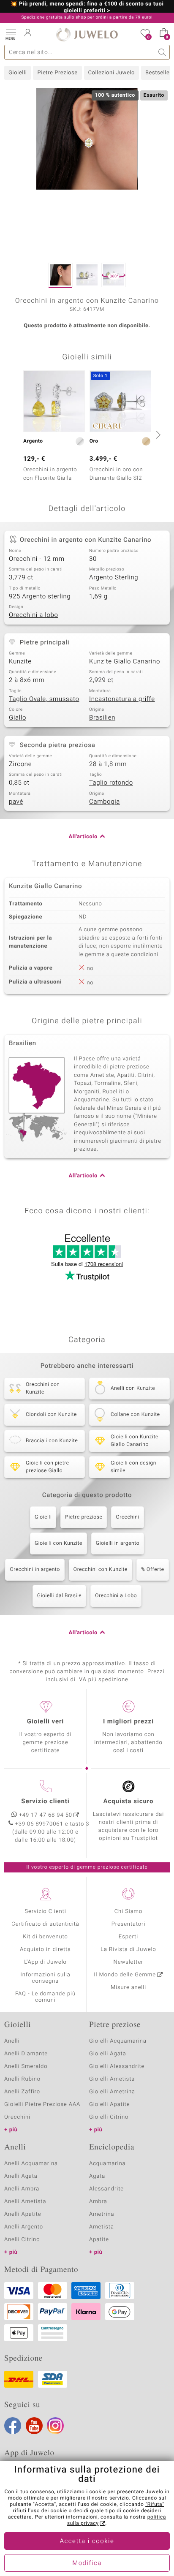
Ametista (102, 2227)
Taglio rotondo (111, 783)
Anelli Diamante (26, 2054)
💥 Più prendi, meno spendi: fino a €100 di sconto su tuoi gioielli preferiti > (87, 8)
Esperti (128, 1937)
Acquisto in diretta (45, 1950)
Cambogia (105, 802)
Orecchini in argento (35, 1570)
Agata (97, 2176)
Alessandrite (106, 2189)
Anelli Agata (21, 2176)
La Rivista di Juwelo (128, 1950)
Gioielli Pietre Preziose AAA (42, 2105)
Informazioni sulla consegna (45, 1978)
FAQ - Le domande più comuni (45, 1997)
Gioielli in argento (118, 1543)
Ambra (98, 2202)
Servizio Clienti (45, 1912)
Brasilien (102, 718)
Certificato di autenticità (45, 1924)
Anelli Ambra (22, 2189)
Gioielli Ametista (112, 2079)
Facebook (13, 2426)
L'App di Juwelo (45, 1962)
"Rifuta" (155, 2505)
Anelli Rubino (22, 2079)
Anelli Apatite (23, 2214)
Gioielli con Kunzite (58, 1543)
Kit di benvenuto (45, 1937)
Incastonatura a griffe (122, 699)
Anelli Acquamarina (31, 2164)
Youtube (34, 2426)
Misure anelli (128, 1988)
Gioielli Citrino (109, 2117)
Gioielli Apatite (109, 2105)
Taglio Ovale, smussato (44, 699)
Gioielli (18, 73)
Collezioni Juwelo (111, 73)
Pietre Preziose (57, 73)
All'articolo (83, 837)
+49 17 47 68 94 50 (46, 1815)
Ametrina (102, 2214)
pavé (16, 802)
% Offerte (153, 1570)
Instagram (55, 2426)
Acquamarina (107, 2164)
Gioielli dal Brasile (59, 1596)
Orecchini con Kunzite (101, 1570)
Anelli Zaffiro (22, 2092)
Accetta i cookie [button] (87, 2541)
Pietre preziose (84, 1517)
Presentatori (129, 1924)
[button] (11, 34)
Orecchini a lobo (34, 615)
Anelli (12, 2041)
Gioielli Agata (108, 2054)
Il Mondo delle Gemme (125, 1975)
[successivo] (157, 435)
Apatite (99, 2240)
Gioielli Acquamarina (118, 2041)
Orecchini (128, 1517)
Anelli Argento (24, 2227)
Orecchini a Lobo (116, 1596)
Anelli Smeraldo (26, 2067)
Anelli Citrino (22, 2240)
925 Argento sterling (40, 597)
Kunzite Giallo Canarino (125, 662)
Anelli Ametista (25, 2202)
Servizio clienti (45, 1802)
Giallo (18, 718)
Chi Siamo (129, 1912)
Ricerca (162, 52)
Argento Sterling (114, 578)
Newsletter (129, 1962)
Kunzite (20, 662)
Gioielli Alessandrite (117, 2067)
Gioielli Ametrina (112, 2092)
